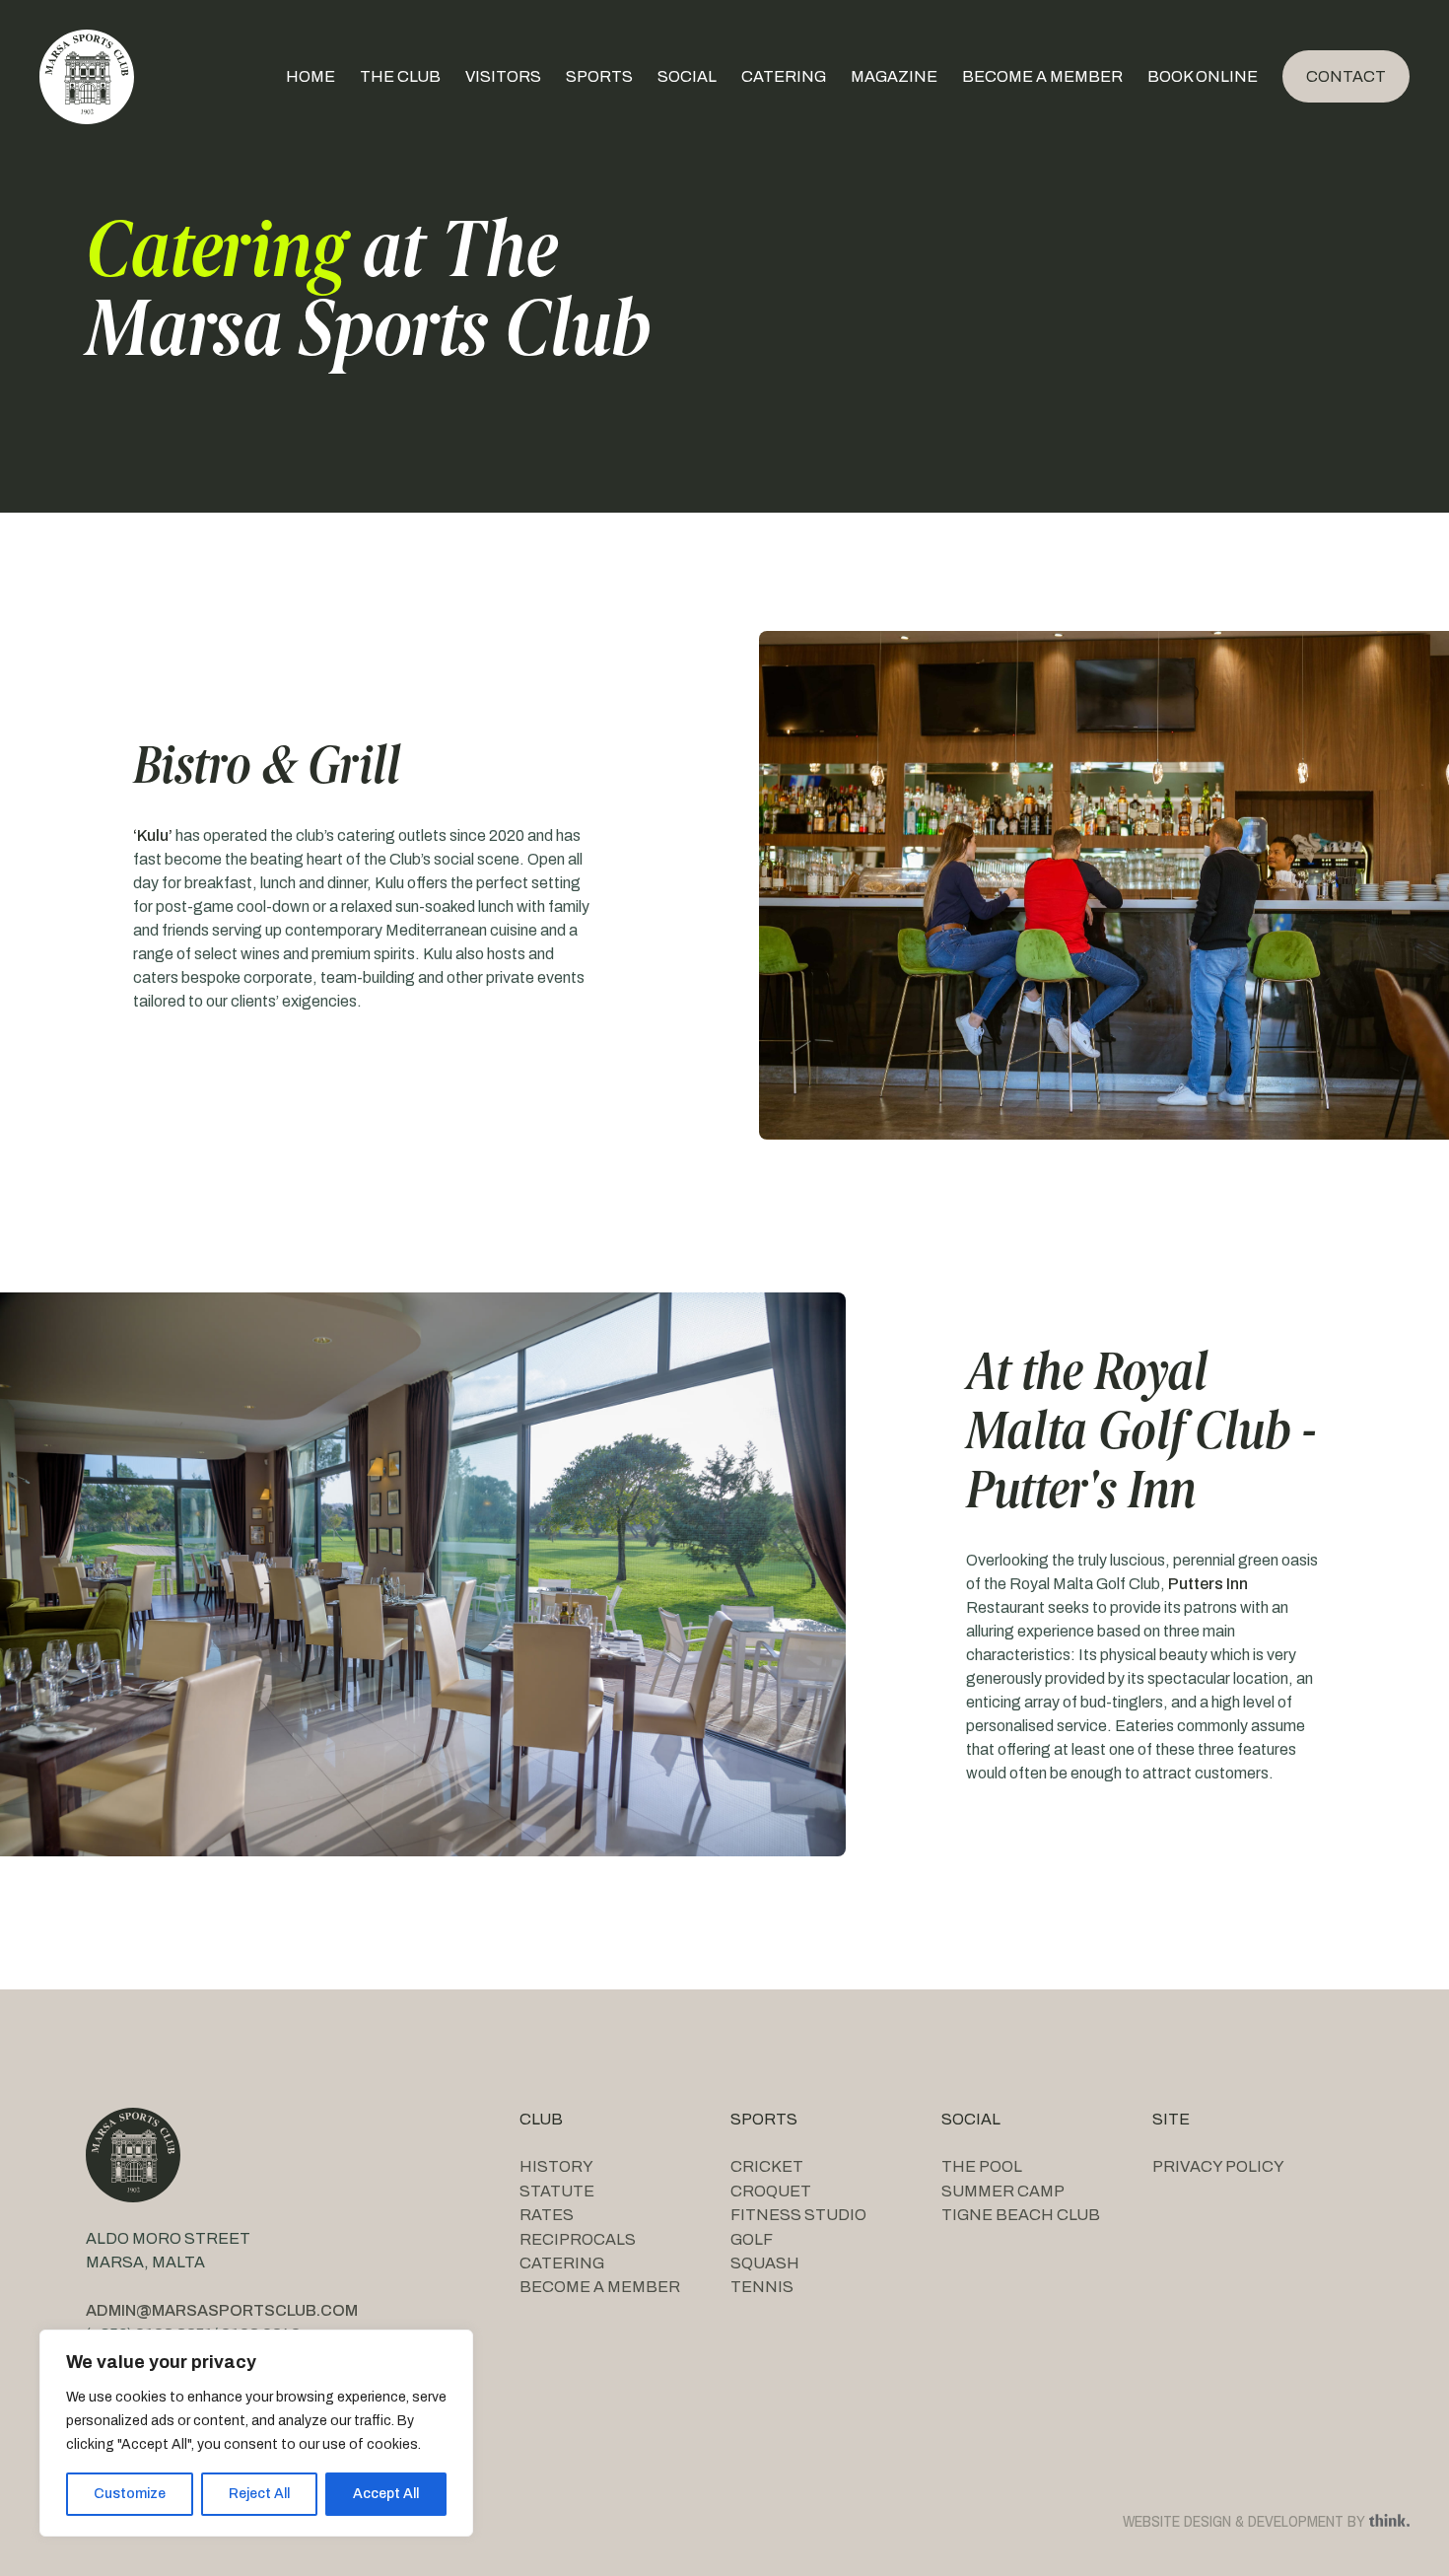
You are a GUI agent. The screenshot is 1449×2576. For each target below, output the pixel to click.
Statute (557, 2191)
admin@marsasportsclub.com (222, 2310)
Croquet (771, 2191)
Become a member (600, 2287)
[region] (256, 2433)
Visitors (503, 76)
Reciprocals (578, 2239)
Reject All (259, 2494)
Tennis (762, 2287)
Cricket (767, 2166)
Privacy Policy (1218, 2166)
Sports (599, 76)
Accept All (386, 2494)
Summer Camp (1003, 2191)
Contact (1346, 76)
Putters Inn (1208, 1584)
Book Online (1203, 76)
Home (310, 76)
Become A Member (1042, 76)
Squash (765, 2263)
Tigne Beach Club (1021, 2215)
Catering (784, 76)
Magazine (894, 76)
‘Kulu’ (153, 835)
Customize (130, 2494)
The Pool (982, 2166)
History (556, 2166)
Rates (547, 2215)
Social (687, 76)
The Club (400, 76)
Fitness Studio (798, 2215)
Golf (752, 2239)
